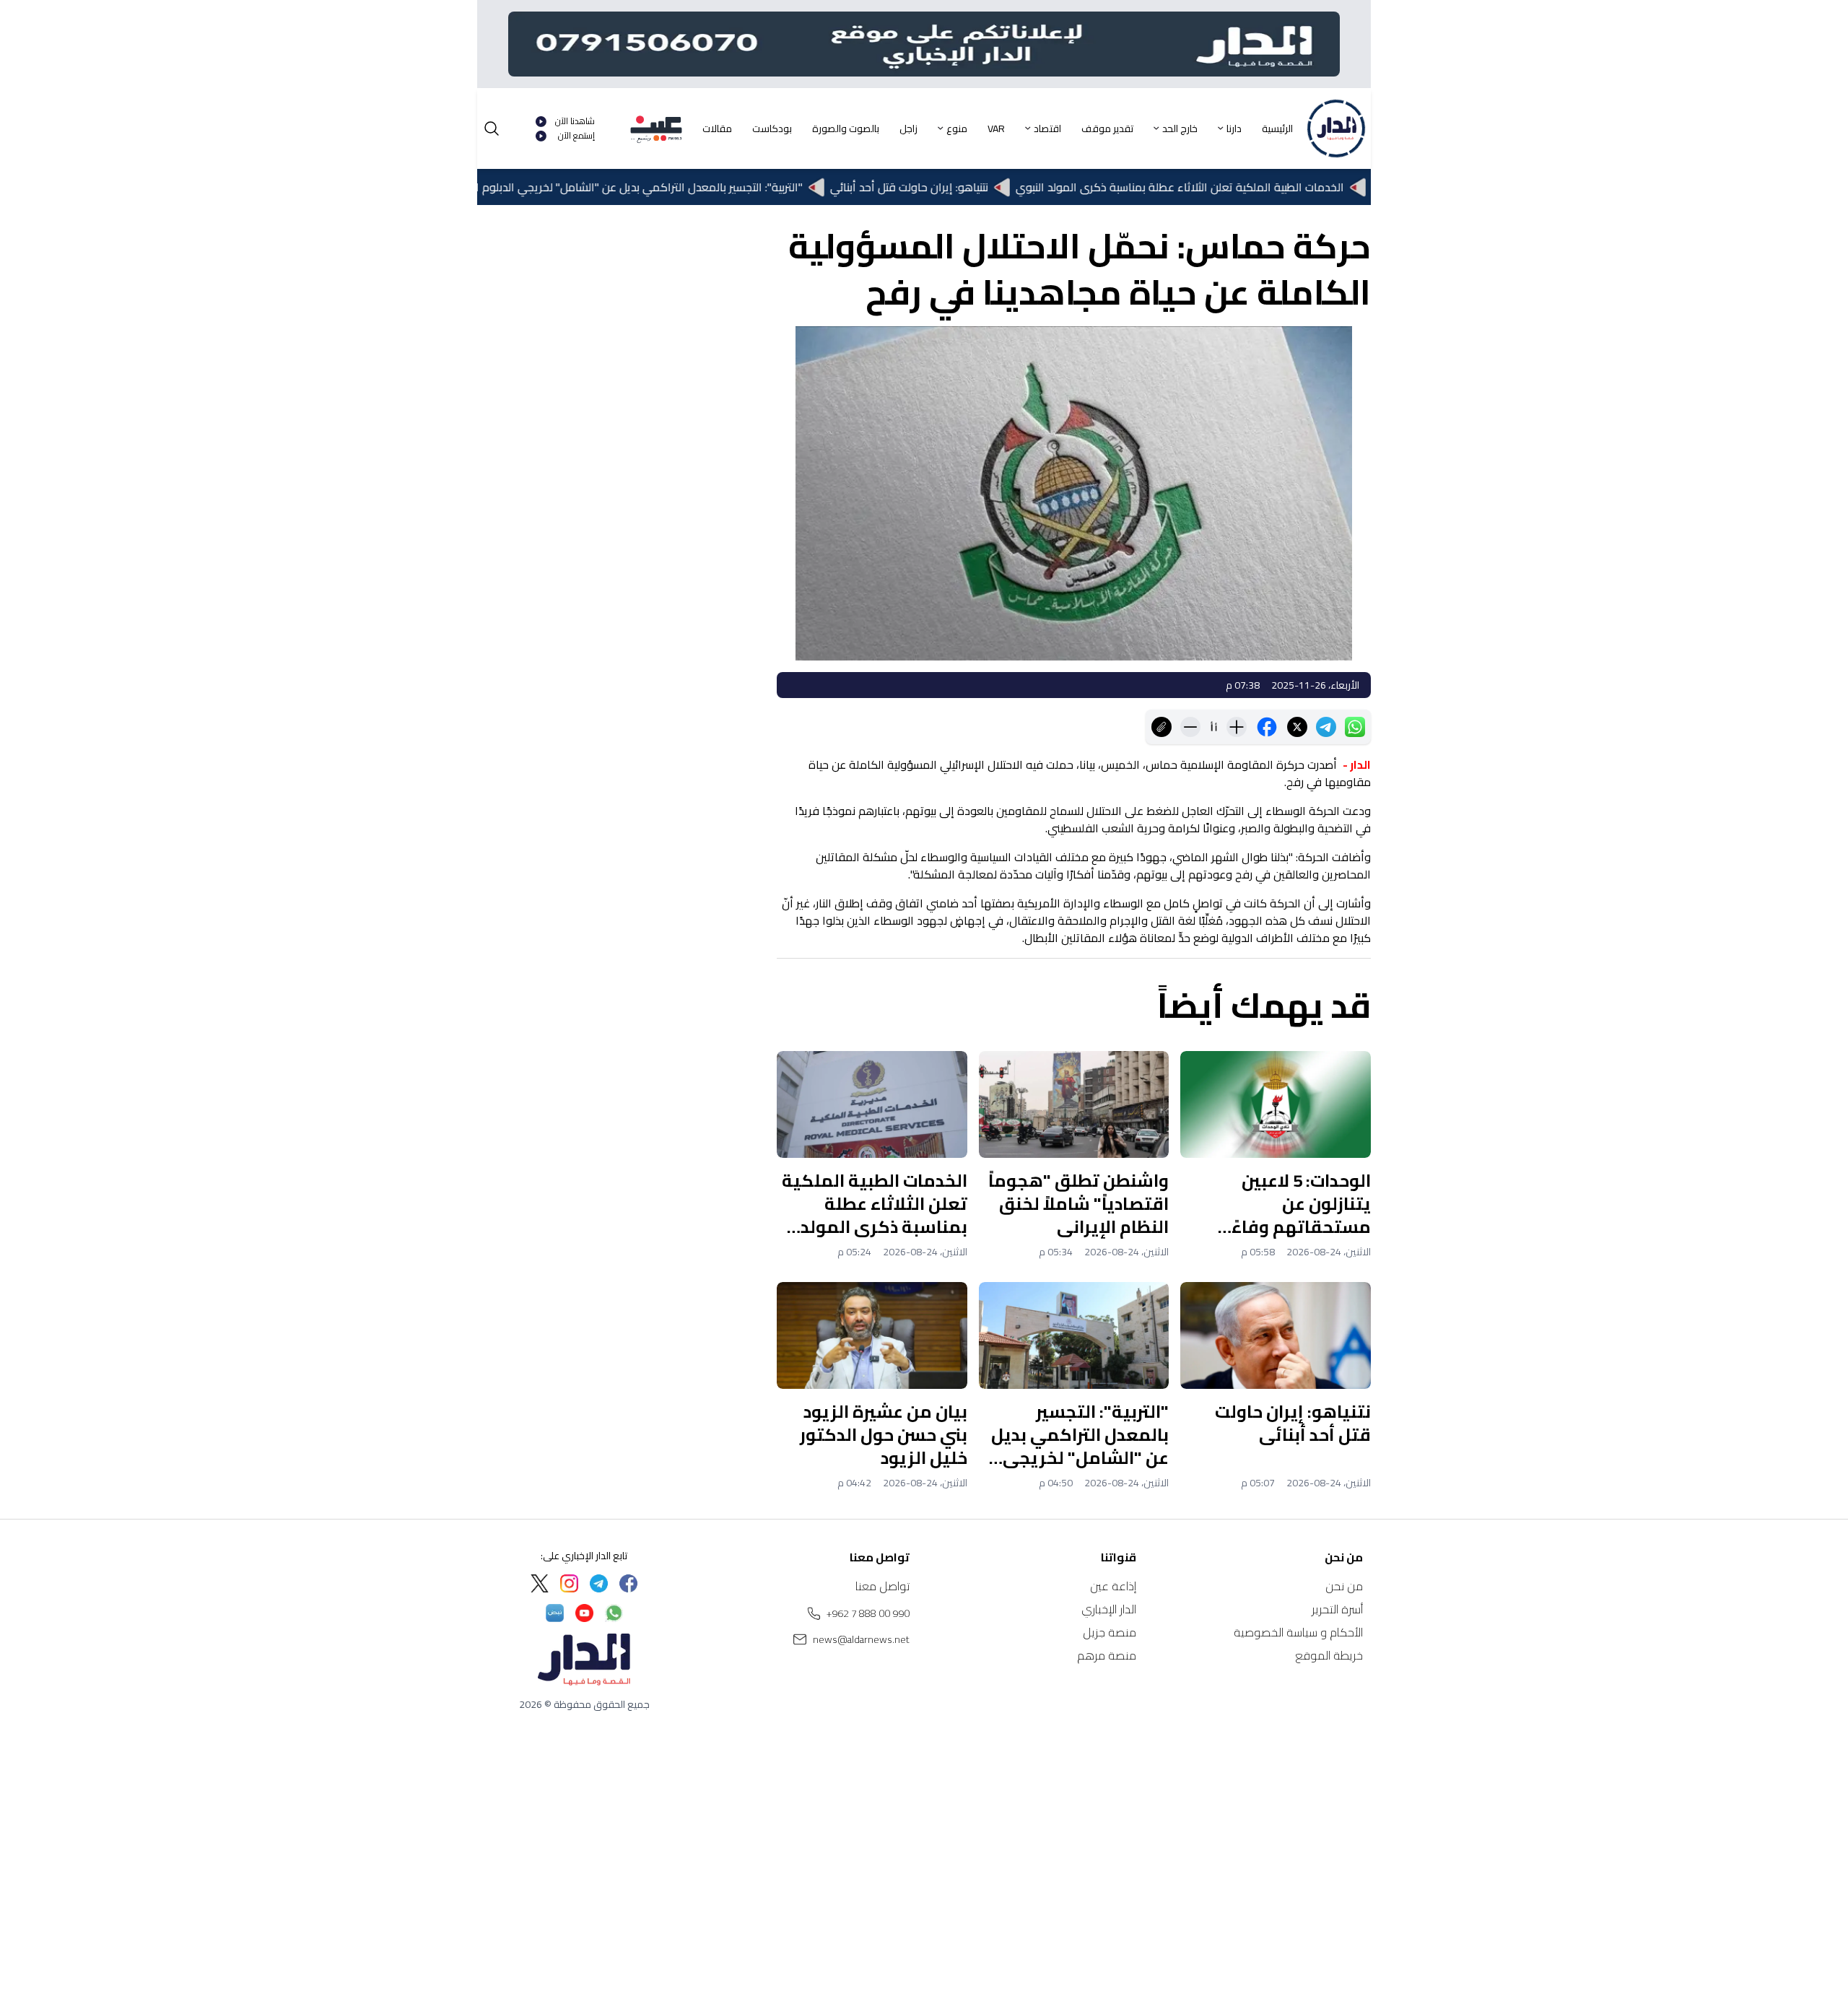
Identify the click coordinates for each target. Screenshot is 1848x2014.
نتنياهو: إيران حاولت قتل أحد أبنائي (972, 187)
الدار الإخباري (1109, 1609)
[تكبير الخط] (1237, 727)
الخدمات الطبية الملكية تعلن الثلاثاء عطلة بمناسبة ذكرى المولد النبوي (1243, 187)
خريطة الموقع (1329, 1655)
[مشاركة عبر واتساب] (1355, 727)
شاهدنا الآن (575, 121)
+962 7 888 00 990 (868, 1613)
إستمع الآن (576, 136)
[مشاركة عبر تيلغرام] (1326, 727)
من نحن (1344, 1586)
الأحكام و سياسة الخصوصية (1298, 1632)
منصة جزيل (1110, 1632)
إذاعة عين (1113, 1586)
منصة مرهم (1107, 1655)
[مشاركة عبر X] (1297, 727)
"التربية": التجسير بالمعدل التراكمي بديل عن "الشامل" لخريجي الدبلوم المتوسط (683, 187)
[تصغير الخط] (1190, 727)
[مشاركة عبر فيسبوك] (1267, 727)
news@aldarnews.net (861, 1639)
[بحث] (492, 128)
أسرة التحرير (1337, 1609)
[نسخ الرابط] (1161, 727)
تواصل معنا (882, 1586)
